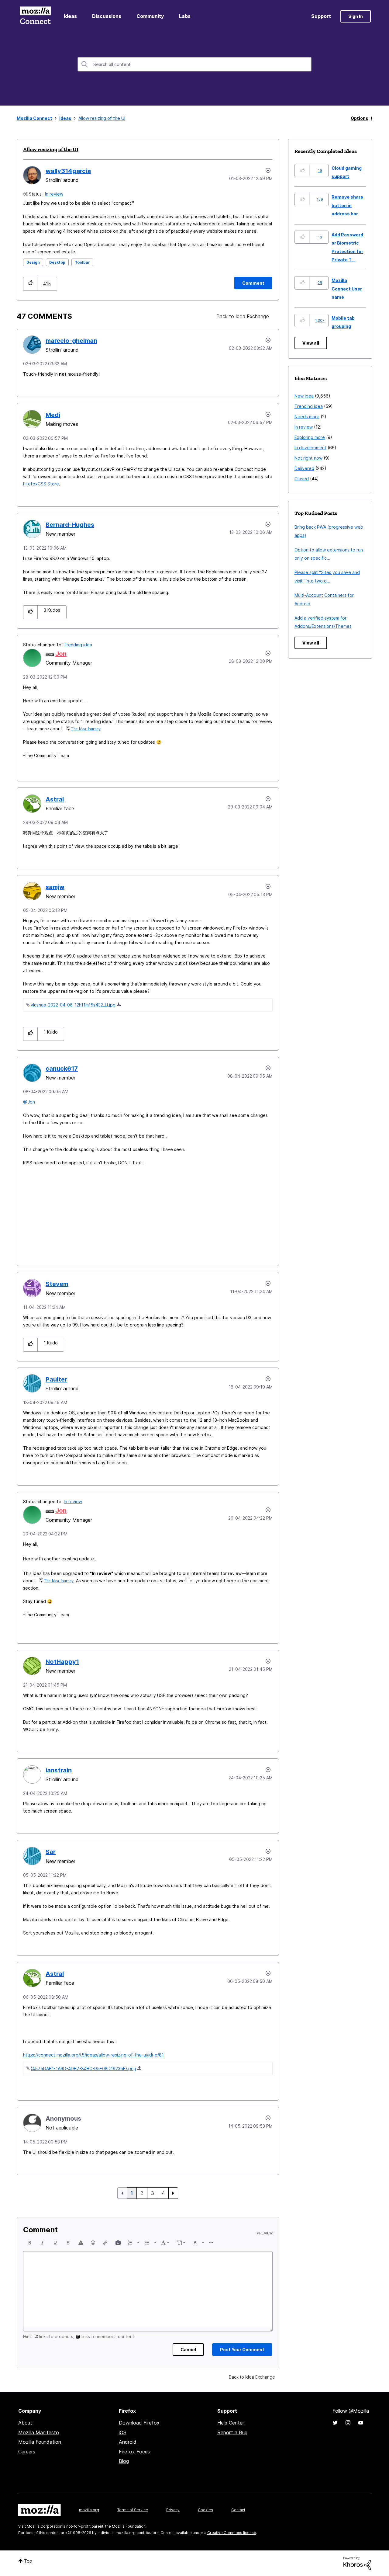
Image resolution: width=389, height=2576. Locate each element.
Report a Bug (232, 2432)
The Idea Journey (86, 729)
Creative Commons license (232, 2533)
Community (150, 16)
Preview (265, 2233)
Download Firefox (139, 2423)
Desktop (57, 262)
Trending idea (78, 645)
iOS (123, 2432)
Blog (124, 2461)
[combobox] (194, 64)
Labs (185, 16)
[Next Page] (173, 2193)
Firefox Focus (134, 2452)
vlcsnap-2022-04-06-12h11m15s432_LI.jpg (73, 1005)
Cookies (205, 2510)
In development (310, 448)
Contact (238, 2510)
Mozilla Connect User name (347, 289)
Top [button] (28, 2561)
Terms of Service (133, 2510)
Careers (27, 2452)
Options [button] (360, 118)
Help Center (231, 2423)
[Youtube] (361, 2423)
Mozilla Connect (35, 16)
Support (321, 16)
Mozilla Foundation (40, 2442)
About (25, 2423)
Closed (302, 479)
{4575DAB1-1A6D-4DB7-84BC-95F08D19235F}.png (83, 2068)
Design (33, 262)
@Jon (29, 1102)
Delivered (304, 468)
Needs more (307, 417)
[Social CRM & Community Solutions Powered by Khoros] (357, 2563)
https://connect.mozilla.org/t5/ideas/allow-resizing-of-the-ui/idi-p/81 (93, 2055)
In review (54, 194)
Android (128, 2442)
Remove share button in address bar (347, 205)
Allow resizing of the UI (51, 149)
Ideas (70, 16)
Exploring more (310, 437)
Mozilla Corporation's (46, 2526)
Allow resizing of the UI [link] (102, 118)
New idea (304, 396)
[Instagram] (348, 2423)
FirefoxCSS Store (41, 484)
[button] (30, 284)
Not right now (308, 458)
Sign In (356, 16)
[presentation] (30, 2243)
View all (311, 343)
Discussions (107, 16)
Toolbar (82, 262)
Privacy (173, 2510)
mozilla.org (89, 2510)
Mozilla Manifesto (39, 2432)
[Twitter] (335, 2423)
